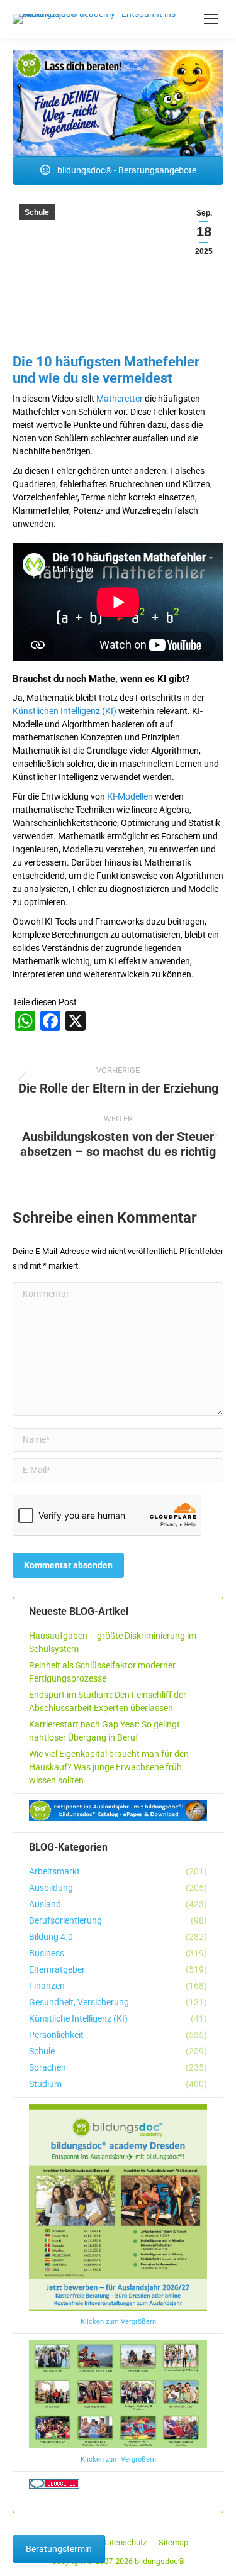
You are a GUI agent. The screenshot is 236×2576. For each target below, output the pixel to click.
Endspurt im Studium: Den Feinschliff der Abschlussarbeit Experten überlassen (108, 1701)
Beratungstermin (59, 2549)
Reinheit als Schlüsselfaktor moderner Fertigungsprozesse (102, 1672)
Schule (37, 212)
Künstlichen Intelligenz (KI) (65, 711)
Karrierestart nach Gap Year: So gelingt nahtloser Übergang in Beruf (104, 1731)
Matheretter (120, 399)
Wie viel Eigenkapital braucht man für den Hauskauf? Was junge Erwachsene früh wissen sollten (109, 1767)
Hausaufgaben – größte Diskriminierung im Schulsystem (113, 1642)
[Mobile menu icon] (211, 19)
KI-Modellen (130, 796)
